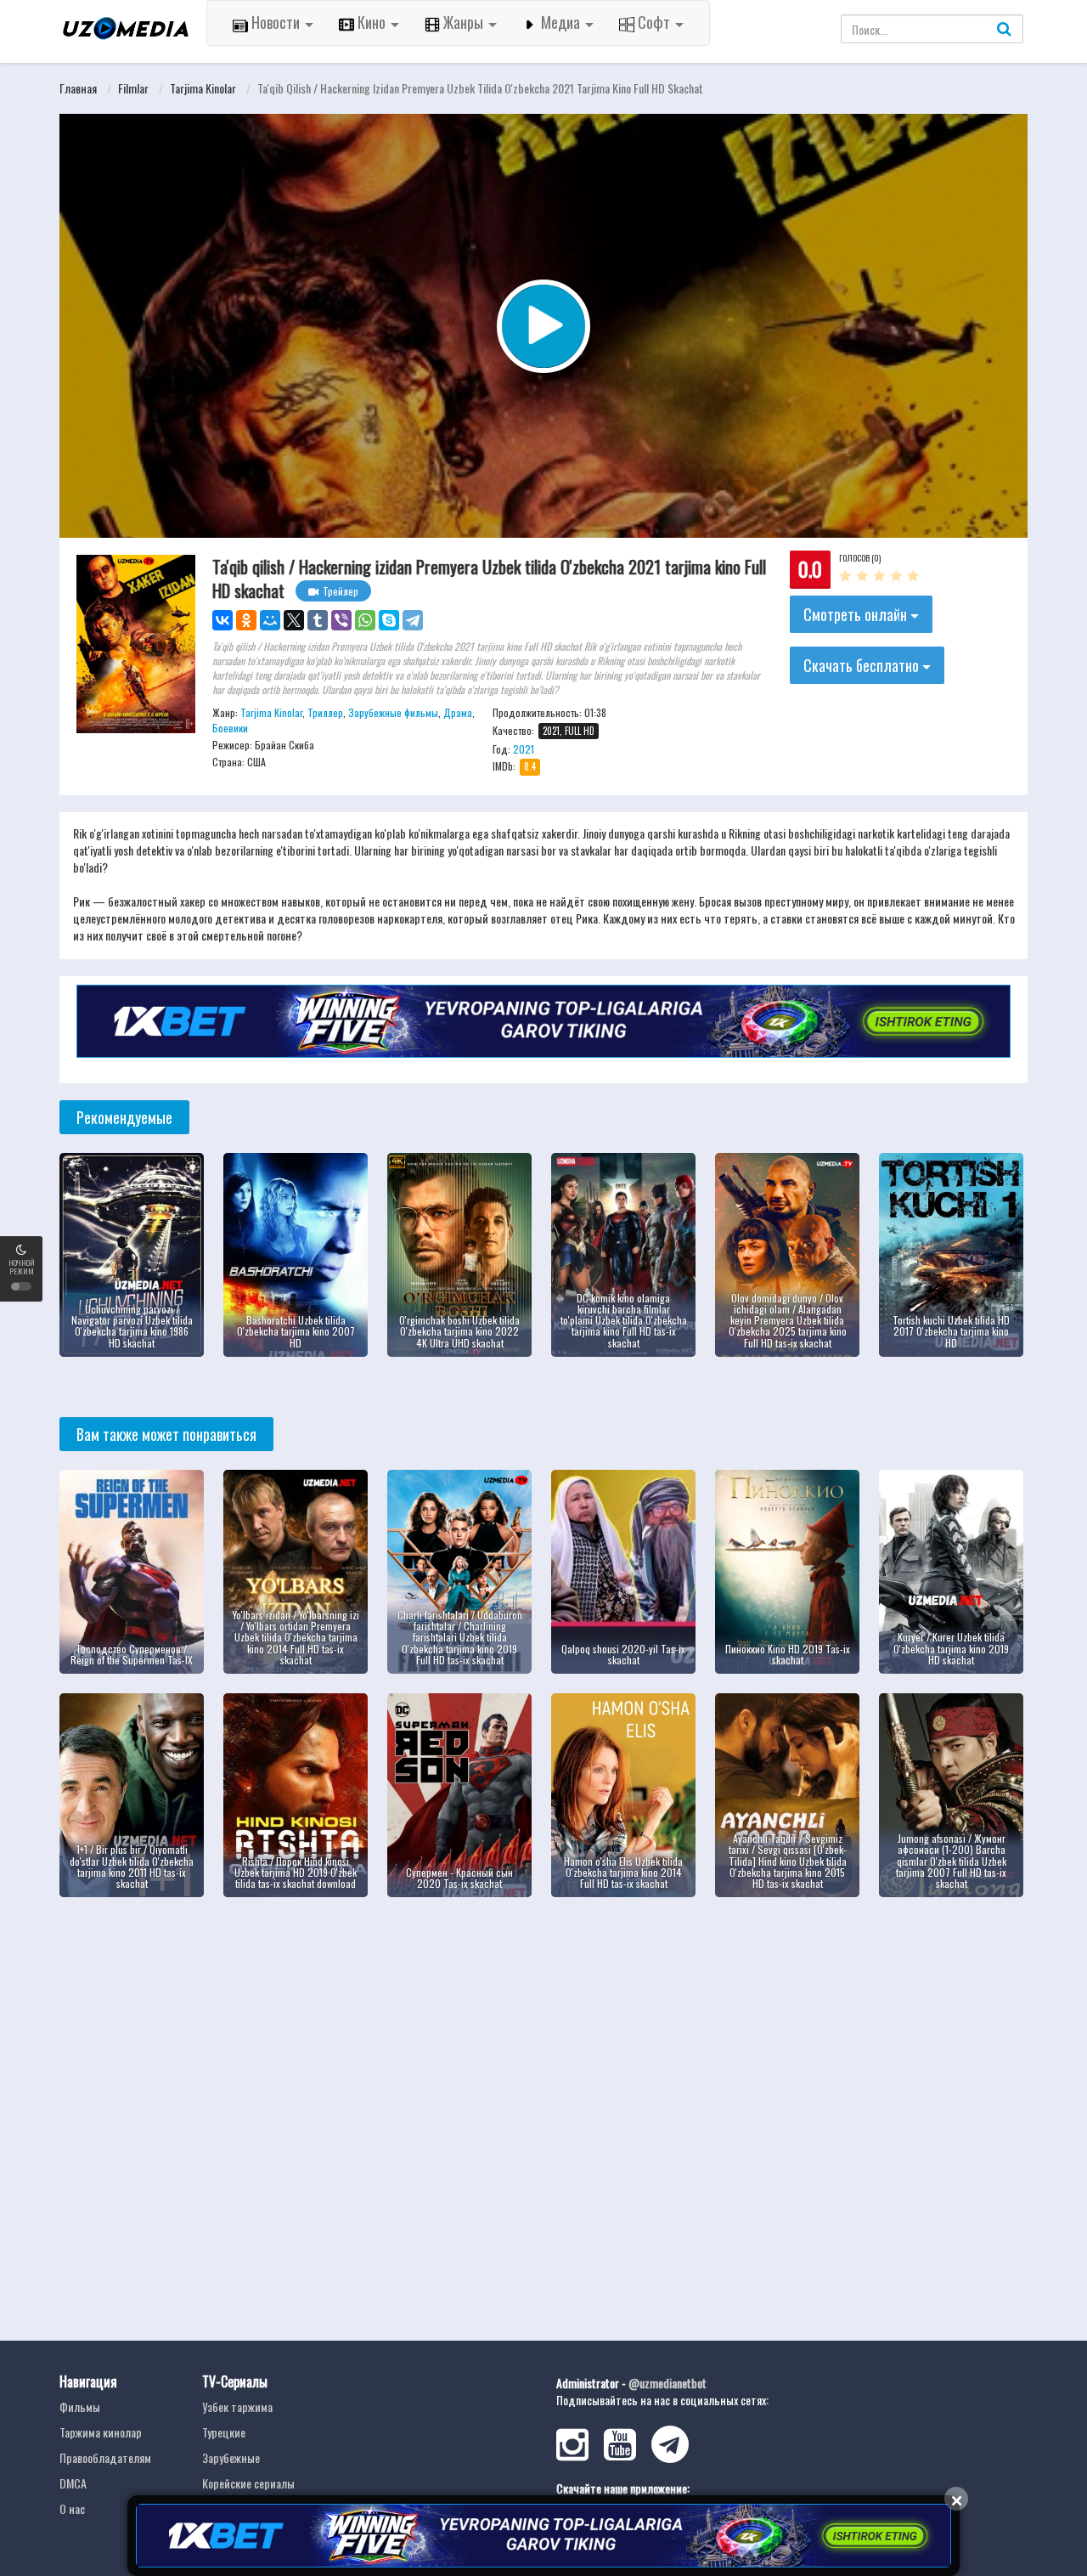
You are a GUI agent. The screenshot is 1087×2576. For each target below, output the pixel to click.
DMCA (73, 2483)
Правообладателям (105, 2457)
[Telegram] (413, 620)
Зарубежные (231, 2457)
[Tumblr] (318, 620)
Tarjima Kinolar (203, 88)
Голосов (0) (860, 558)
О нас (72, 2508)
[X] (294, 620)
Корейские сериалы (248, 2483)
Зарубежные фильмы (393, 712)
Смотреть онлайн (857, 614)
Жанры (463, 22)
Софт (654, 22)
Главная (78, 88)
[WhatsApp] (365, 620)
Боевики (230, 728)
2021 (524, 749)
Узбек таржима (237, 2407)
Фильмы (80, 2407)
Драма (458, 712)
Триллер (325, 712)
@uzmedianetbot (667, 2383)
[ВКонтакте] (222, 620)
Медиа (560, 22)
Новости (276, 22)
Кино (372, 22)
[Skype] (389, 620)
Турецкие (224, 2432)
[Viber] (341, 620)
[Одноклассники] (246, 620)
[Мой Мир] (270, 620)
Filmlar (133, 88)
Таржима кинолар (101, 2432)
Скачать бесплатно (863, 665)
